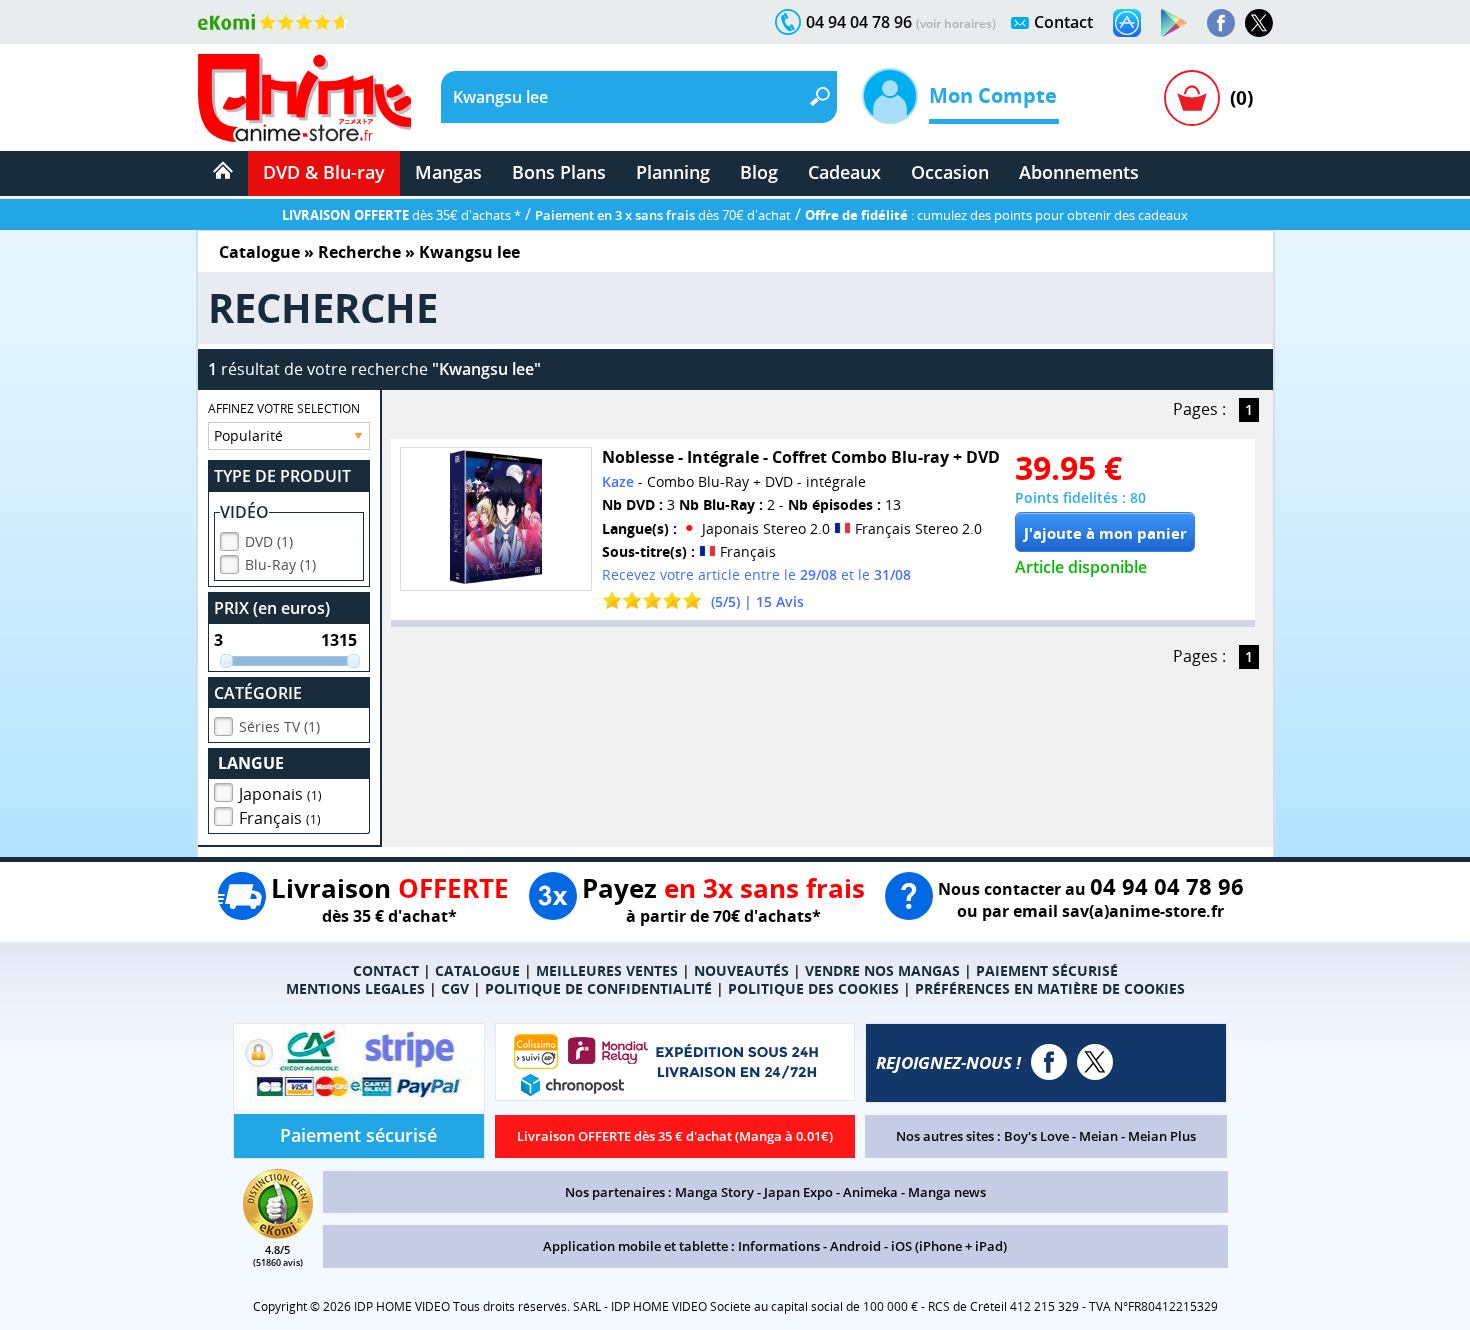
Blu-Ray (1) (280, 564)
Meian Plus (1162, 1136)
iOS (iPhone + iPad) (949, 1246)
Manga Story (714, 1192)
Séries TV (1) (279, 726)
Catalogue (259, 252)
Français (280, 818)
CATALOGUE (477, 970)
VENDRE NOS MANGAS (882, 970)
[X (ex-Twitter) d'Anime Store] (1095, 1062)
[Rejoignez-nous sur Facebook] (1221, 23)
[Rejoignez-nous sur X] (1259, 23)
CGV (455, 988)
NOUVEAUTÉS (741, 970)
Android (855, 1246)
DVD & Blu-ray (324, 172)
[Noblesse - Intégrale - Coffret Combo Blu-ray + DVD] (496, 519)
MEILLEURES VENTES (607, 970)
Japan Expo (798, 1192)
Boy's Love (1036, 1136)
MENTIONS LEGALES (355, 988)
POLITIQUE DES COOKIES (813, 988)
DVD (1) (269, 541)
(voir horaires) (956, 23)
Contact (1063, 22)
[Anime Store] (304, 98)
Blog (759, 172)
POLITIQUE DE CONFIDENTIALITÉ (598, 988)
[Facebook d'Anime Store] (1049, 1062)
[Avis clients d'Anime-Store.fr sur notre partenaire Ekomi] (273, 22)
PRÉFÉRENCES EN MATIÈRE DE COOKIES (1050, 988)
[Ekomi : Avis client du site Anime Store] (278, 1233)
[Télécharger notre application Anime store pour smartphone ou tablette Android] (1174, 23)
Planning (673, 172)
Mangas (448, 172)
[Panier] (1192, 98)
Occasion (950, 172)
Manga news (947, 1192)
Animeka (870, 1192)
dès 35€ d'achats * (401, 215)
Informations (779, 1246)
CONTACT (386, 970)
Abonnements (1079, 172)
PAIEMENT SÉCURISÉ (1047, 970)
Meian (1098, 1136)
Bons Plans (559, 172)
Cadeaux (844, 172)
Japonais (280, 794)
